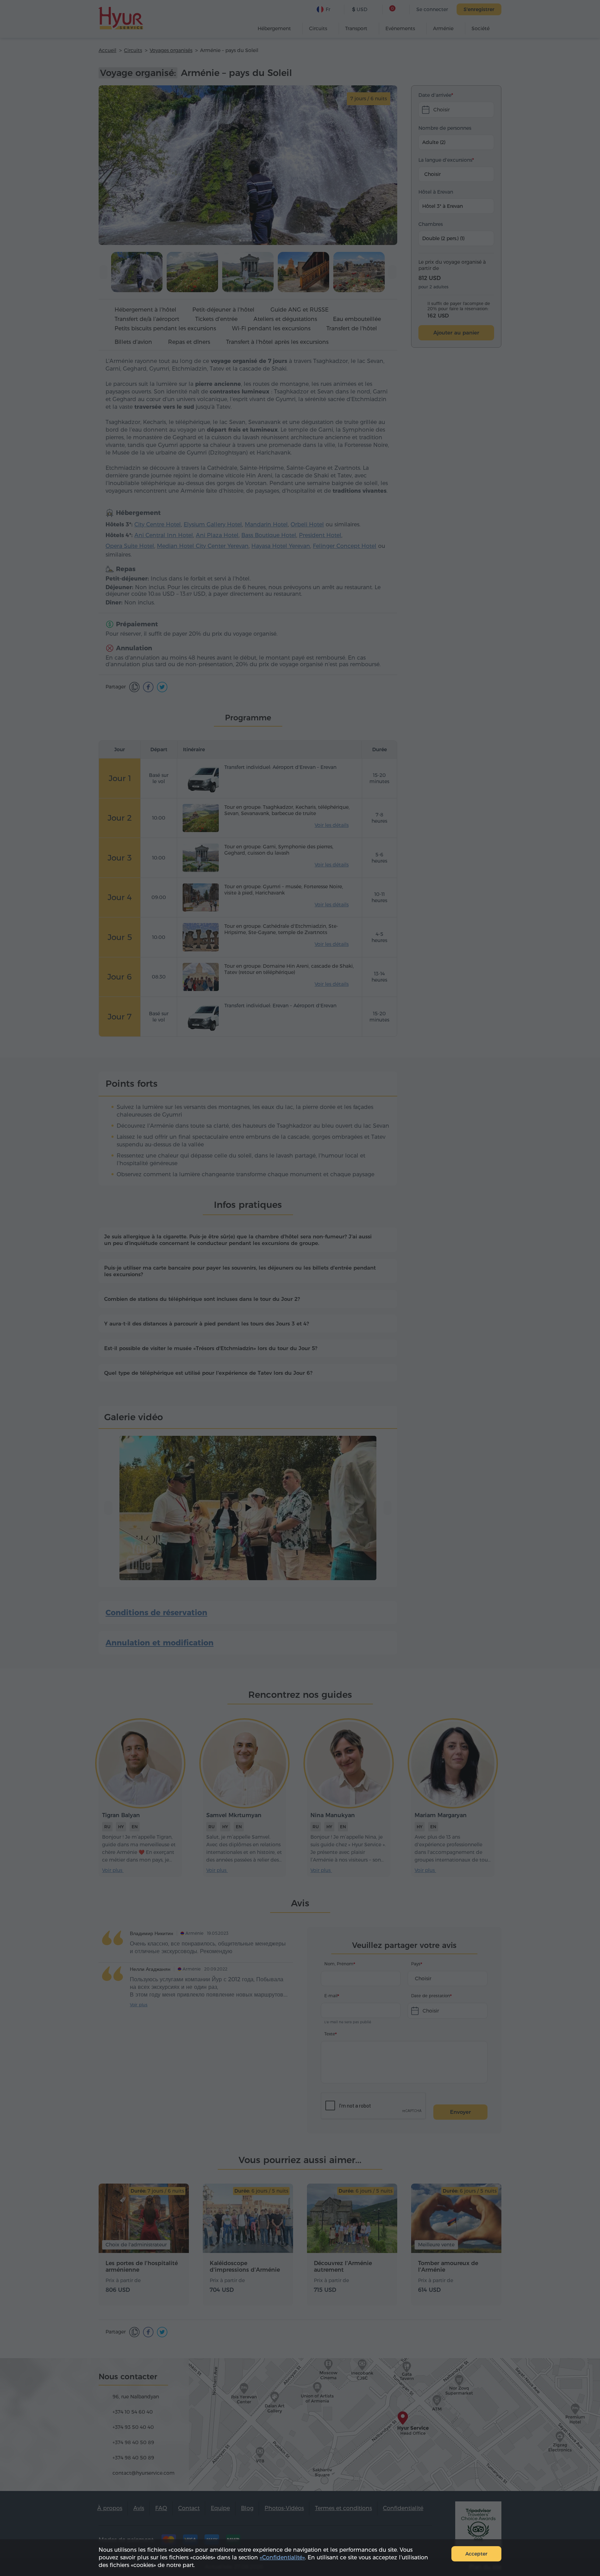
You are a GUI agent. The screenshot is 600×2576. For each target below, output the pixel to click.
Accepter (476, 2554)
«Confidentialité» (282, 2557)
